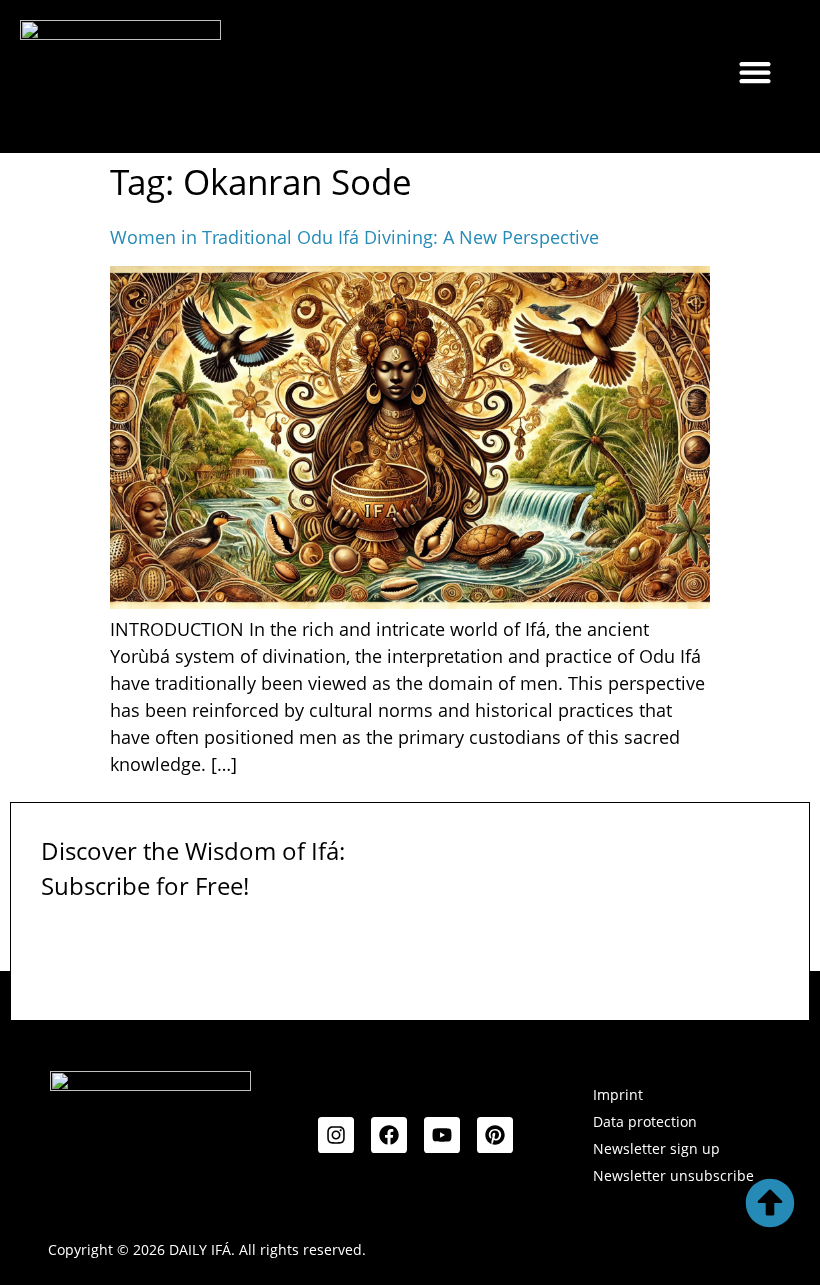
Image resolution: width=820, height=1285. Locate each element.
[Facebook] (389, 1135)
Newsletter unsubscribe (673, 1175)
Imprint (618, 1094)
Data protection (645, 1121)
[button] (754, 71)
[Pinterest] (495, 1135)
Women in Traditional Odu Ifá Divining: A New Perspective (354, 237)
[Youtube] (442, 1135)
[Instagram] (336, 1135)
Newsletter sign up (656, 1148)
